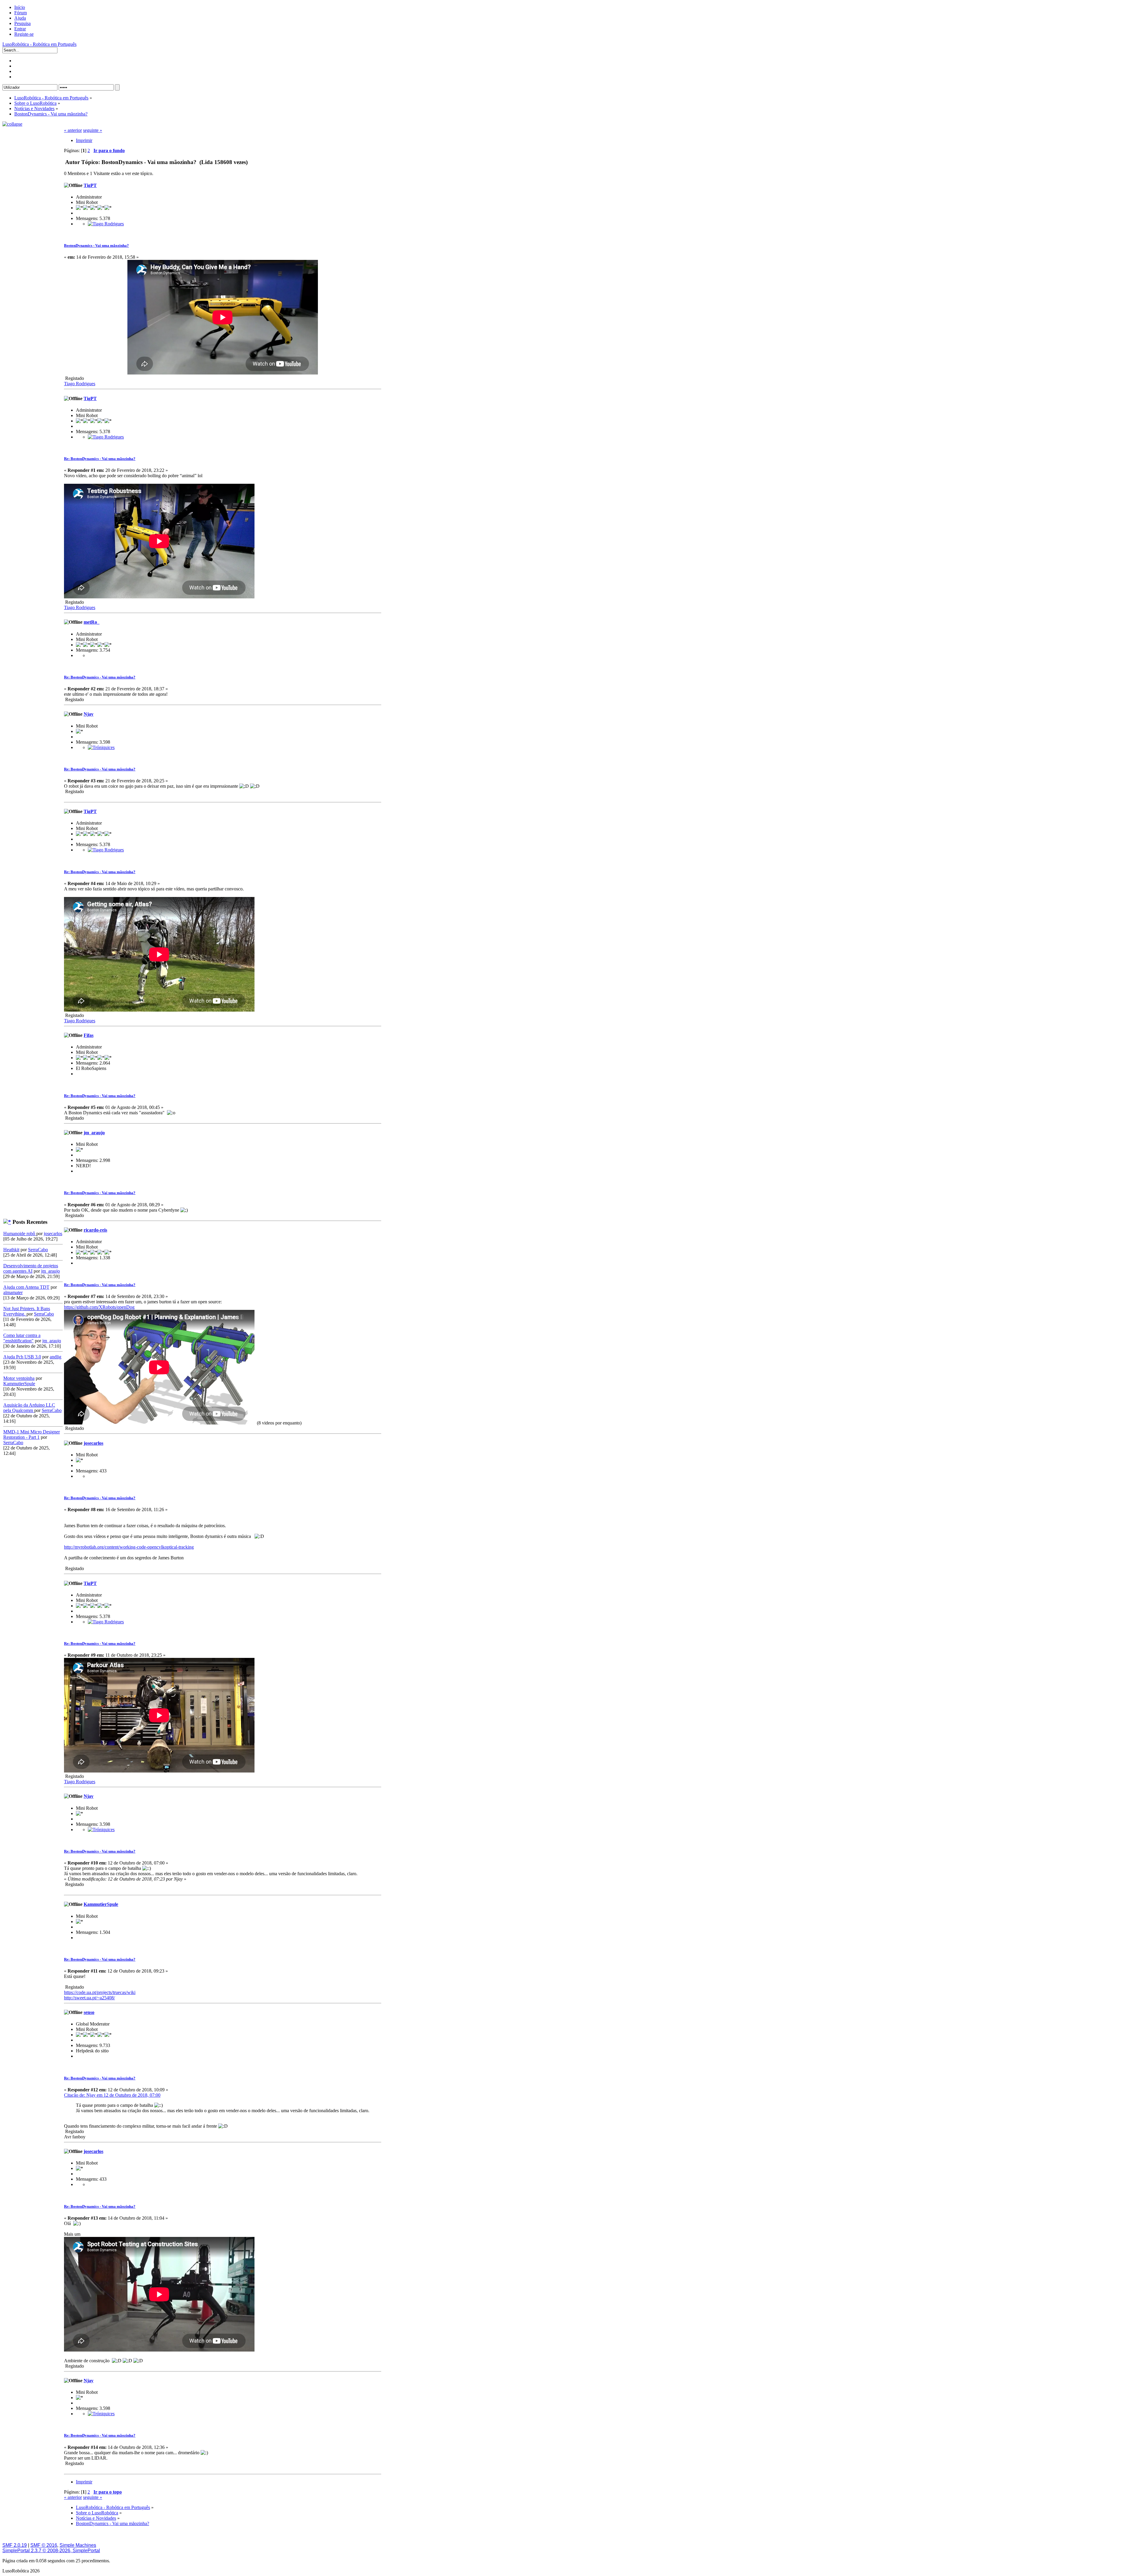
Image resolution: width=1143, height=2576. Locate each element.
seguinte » (93, 130)
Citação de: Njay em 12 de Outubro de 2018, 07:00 (112, 2095)
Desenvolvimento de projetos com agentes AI (31, 1268)
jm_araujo (50, 1271)
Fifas (89, 1035)
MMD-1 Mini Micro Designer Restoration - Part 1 (32, 1434)
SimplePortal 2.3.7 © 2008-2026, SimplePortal (51, 2551)
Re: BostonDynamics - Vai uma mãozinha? (100, 459)
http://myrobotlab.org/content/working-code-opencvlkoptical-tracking (129, 1547)
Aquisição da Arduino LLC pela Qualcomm (29, 1408)
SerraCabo (38, 1250)
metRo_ (92, 622)
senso (89, 2012)
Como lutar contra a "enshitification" (22, 1338)
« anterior (73, 130)
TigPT (90, 185)
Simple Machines (78, 2545)
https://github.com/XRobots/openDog (99, 1307)
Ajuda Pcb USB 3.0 (22, 1357)
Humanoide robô (20, 1234)
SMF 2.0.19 (15, 2545)
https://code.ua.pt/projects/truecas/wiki (100, 1992)
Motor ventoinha (19, 1378)
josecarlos (53, 1234)
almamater (13, 1292)
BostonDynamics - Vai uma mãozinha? (96, 245)
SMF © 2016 (44, 2545)
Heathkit (11, 1250)
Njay (89, 714)
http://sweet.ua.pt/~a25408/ (89, 1998)
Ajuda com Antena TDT (26, 1287)
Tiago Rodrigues (80, 384)
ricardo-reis (95, 1230)
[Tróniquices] (101, 747)
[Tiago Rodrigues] (106, 224)
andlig (56, 1357)
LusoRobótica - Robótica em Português (39, 44)
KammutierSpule (19, 1384)
